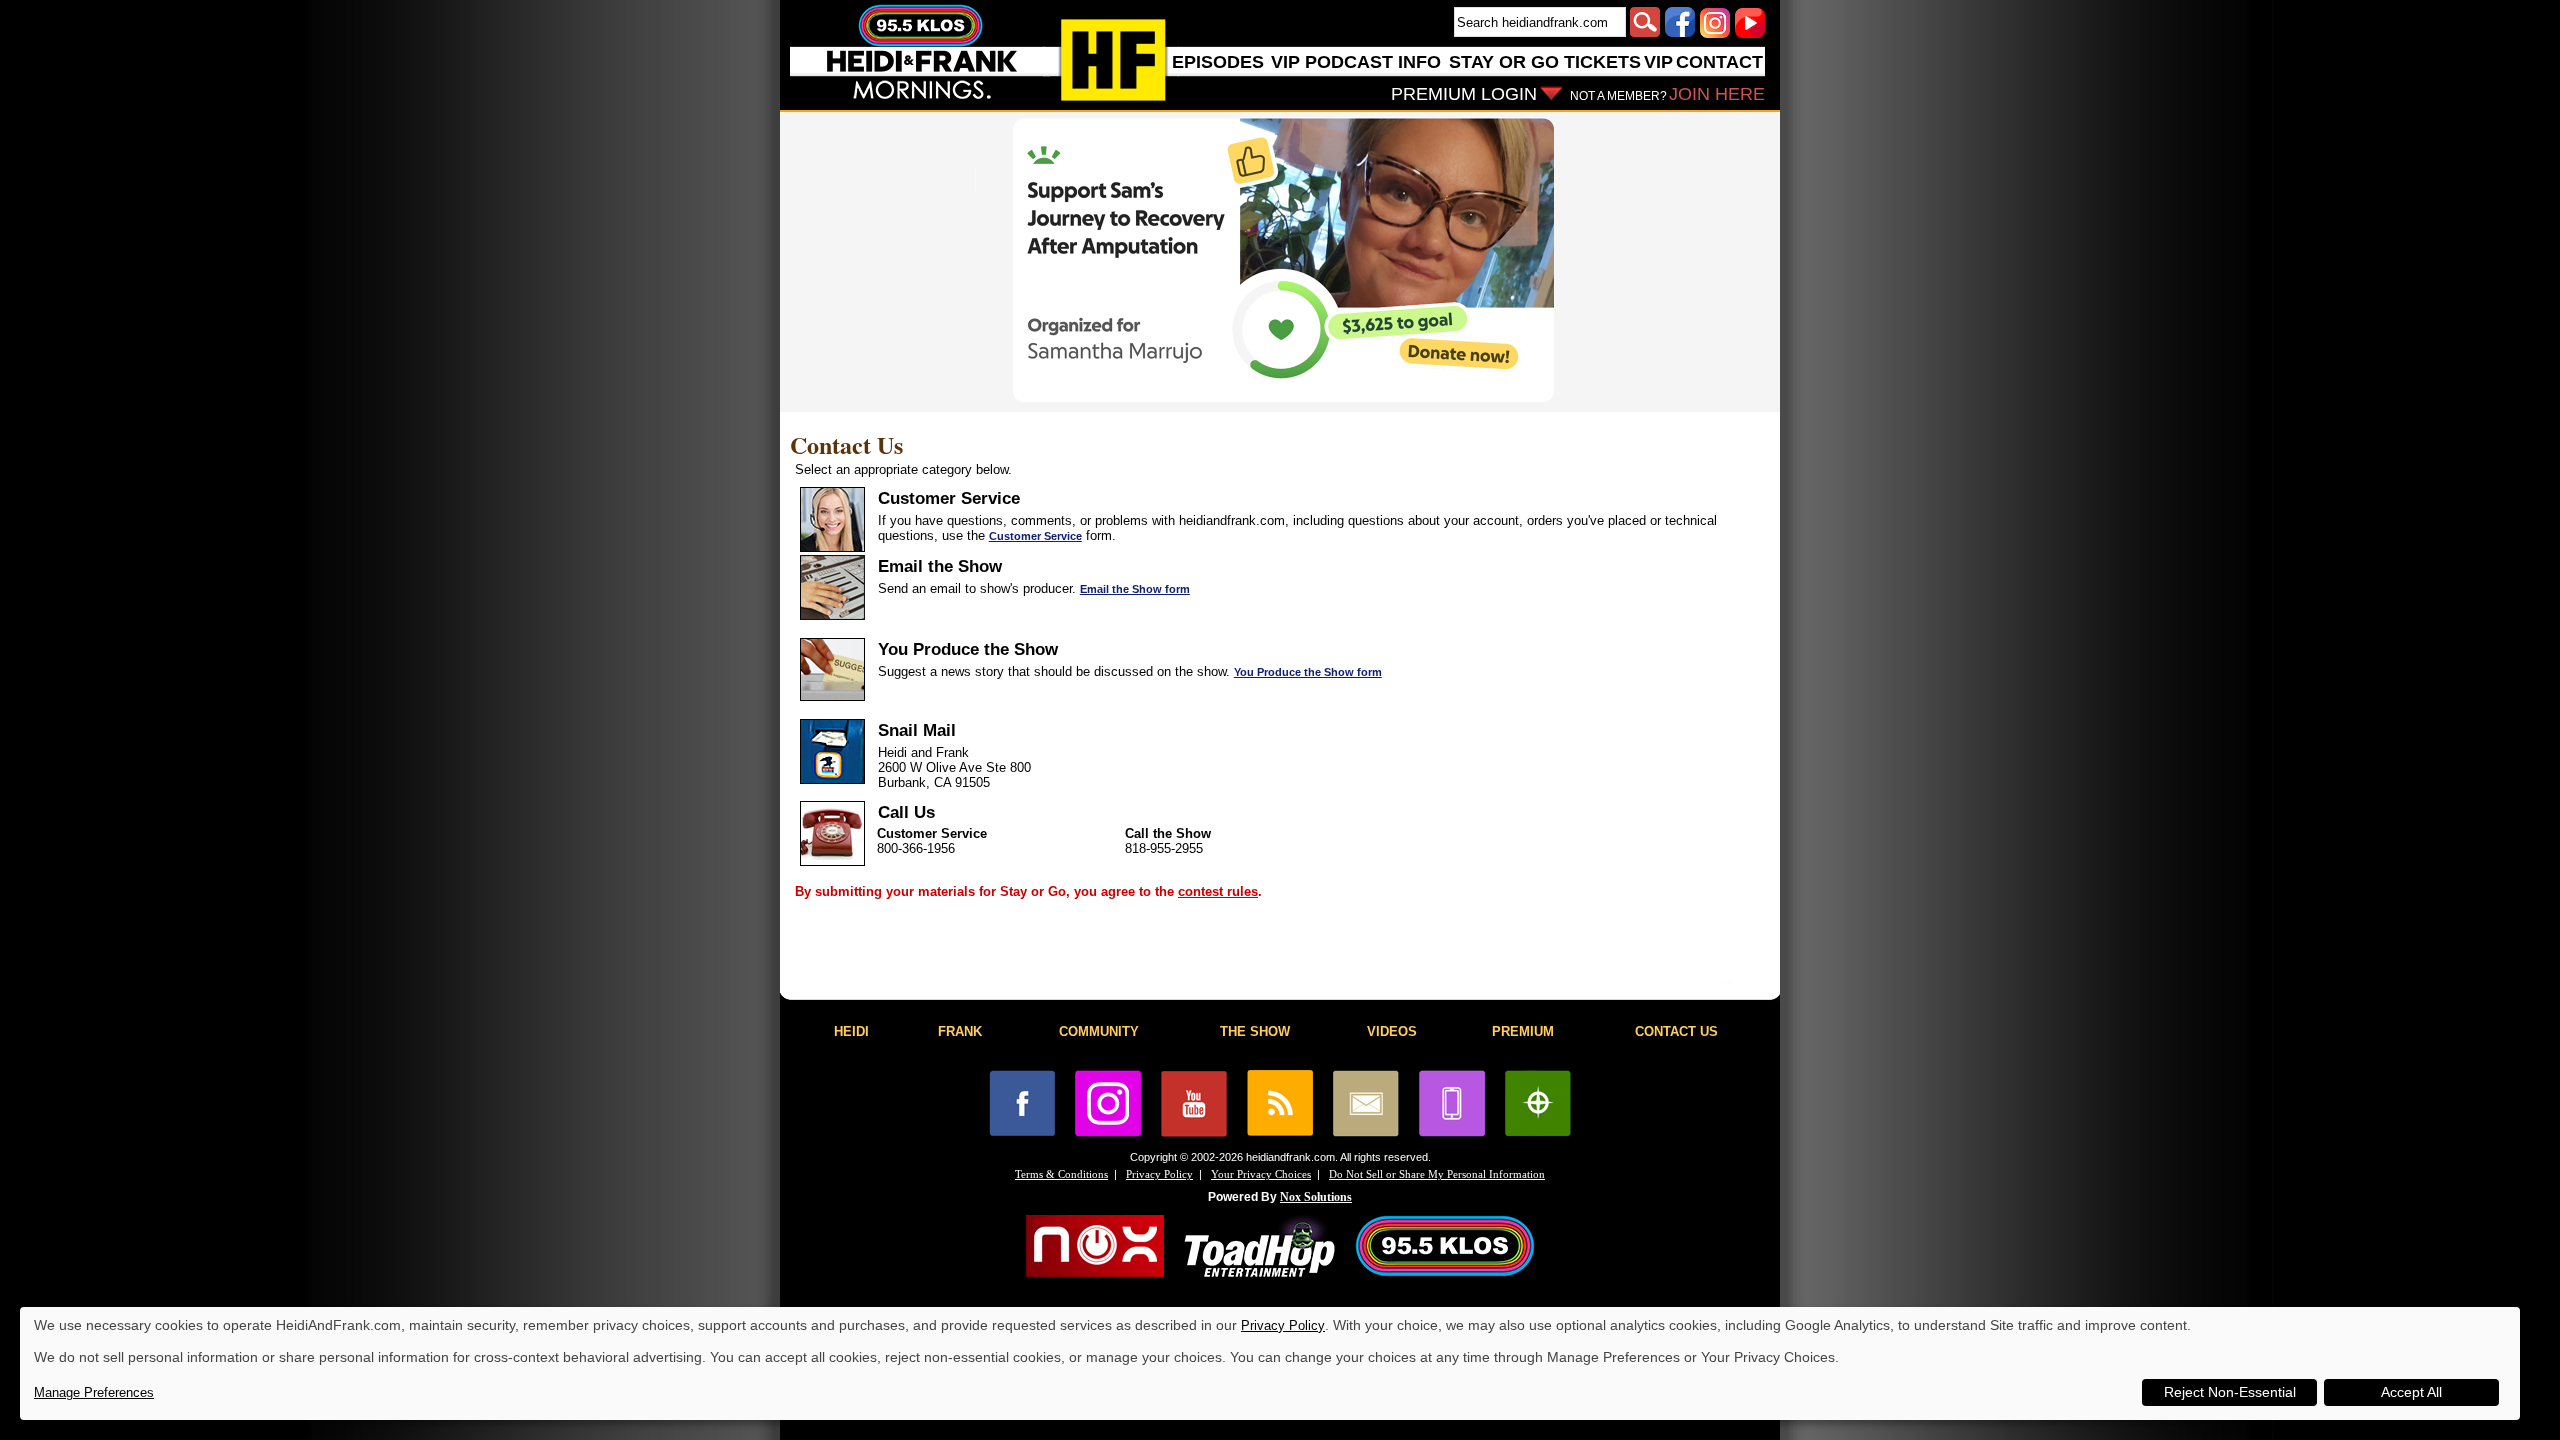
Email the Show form (1135, 589)
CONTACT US (1676, 1031)
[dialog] (1270, 1363)
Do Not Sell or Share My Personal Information (1437, 1174)
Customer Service (1035, 536)
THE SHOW (1255, 1031)
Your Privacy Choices (1261, 1174)
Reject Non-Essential (2230, 1392)
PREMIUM (1523, 1031)
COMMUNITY (1099, 1031)
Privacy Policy (1159, 1174)
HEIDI (851, 1031)
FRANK (960, 1031)
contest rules (1218, 891)
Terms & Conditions (1061, 1174)
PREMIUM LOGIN (1464, 94)
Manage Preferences (94, 1392)
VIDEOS (1392, 1031)
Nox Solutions (1316, 1197)
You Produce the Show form (1308, 672)
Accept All (2411, 1392)
